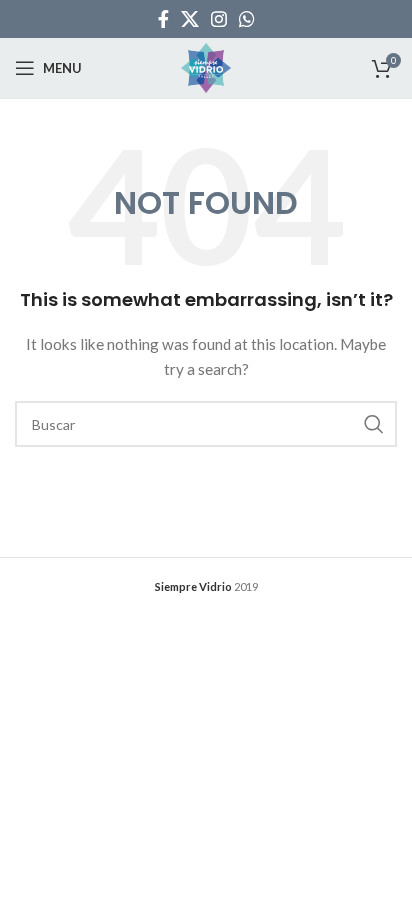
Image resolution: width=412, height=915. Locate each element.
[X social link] (190, 19)
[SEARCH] (374, 424)
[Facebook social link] (163, 19)
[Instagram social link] (219, 19)
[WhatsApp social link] (247, 19)
